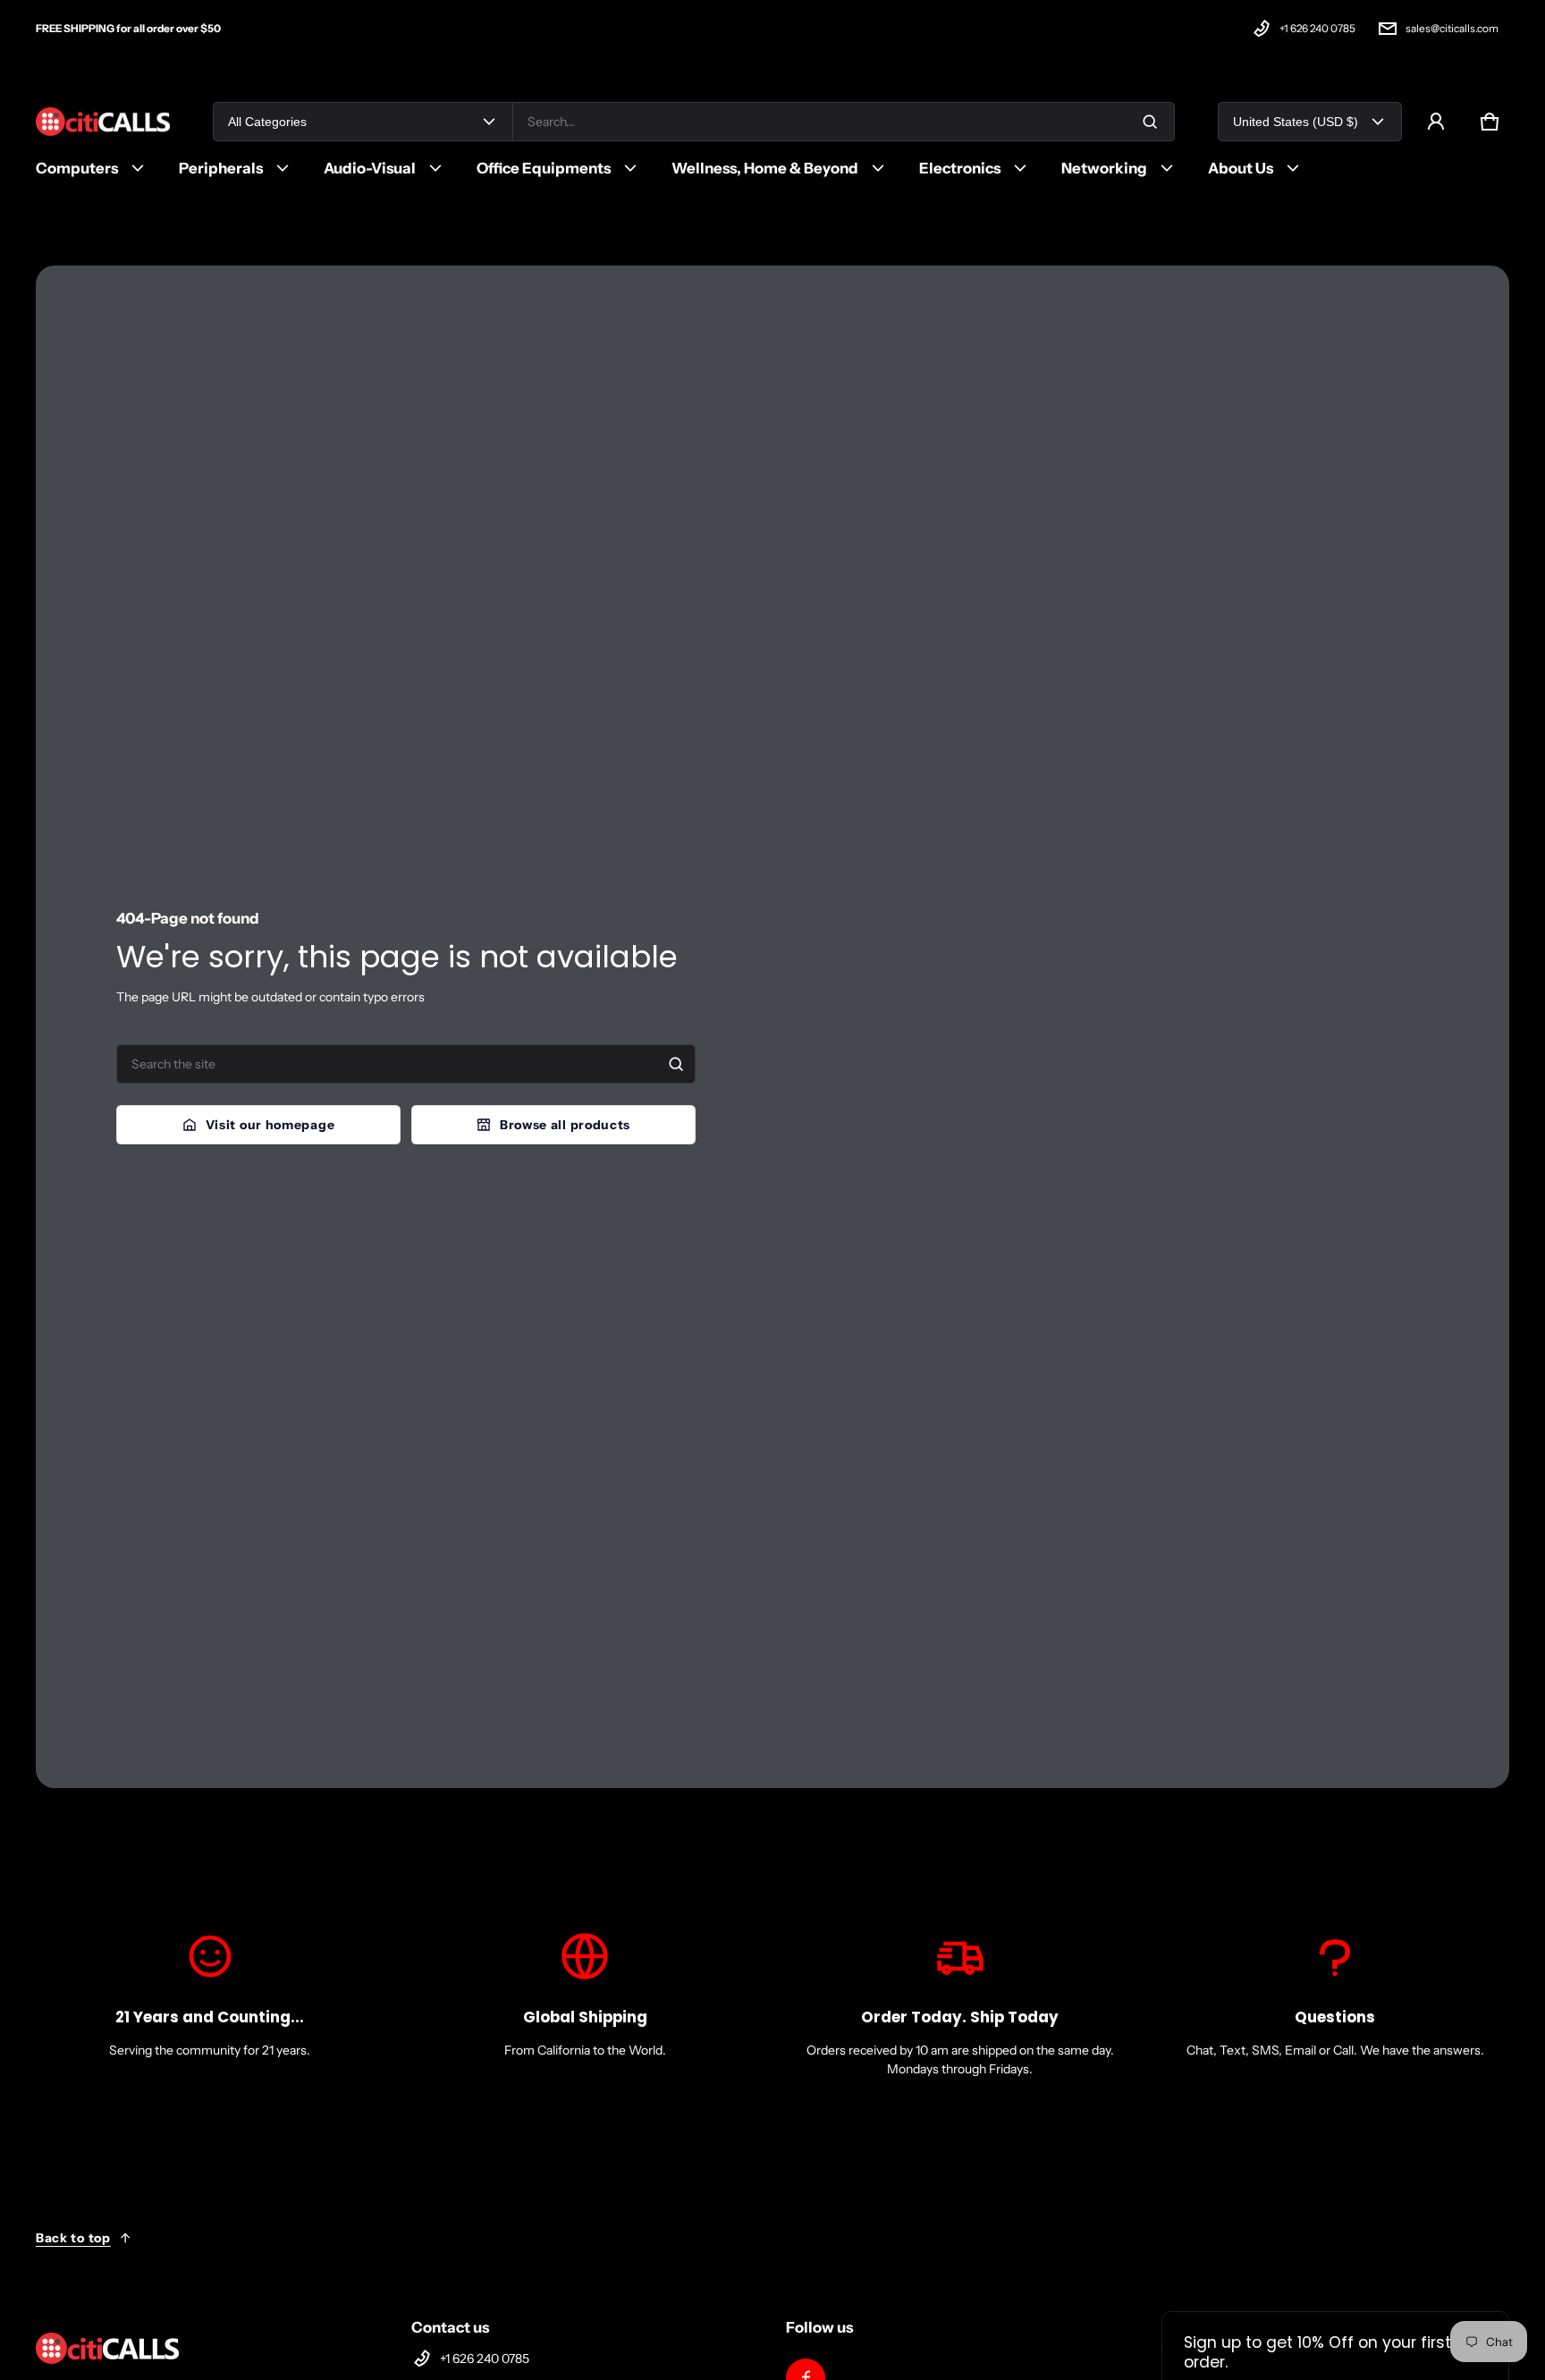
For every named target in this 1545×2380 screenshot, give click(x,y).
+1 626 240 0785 (1317, 28)
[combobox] (844, 122)
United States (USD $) (1296, 122)
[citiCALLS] (103, 122)
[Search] (676, 1064)
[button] (1490, 122)
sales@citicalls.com (1452, 28)
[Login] (1436, 122)
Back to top (73, 2238)
